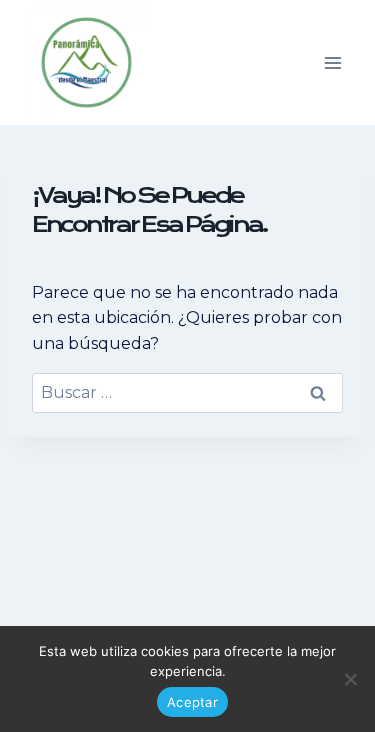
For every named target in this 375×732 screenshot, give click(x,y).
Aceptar (192, 702)
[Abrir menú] (332, 62)
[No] (350, 679)
